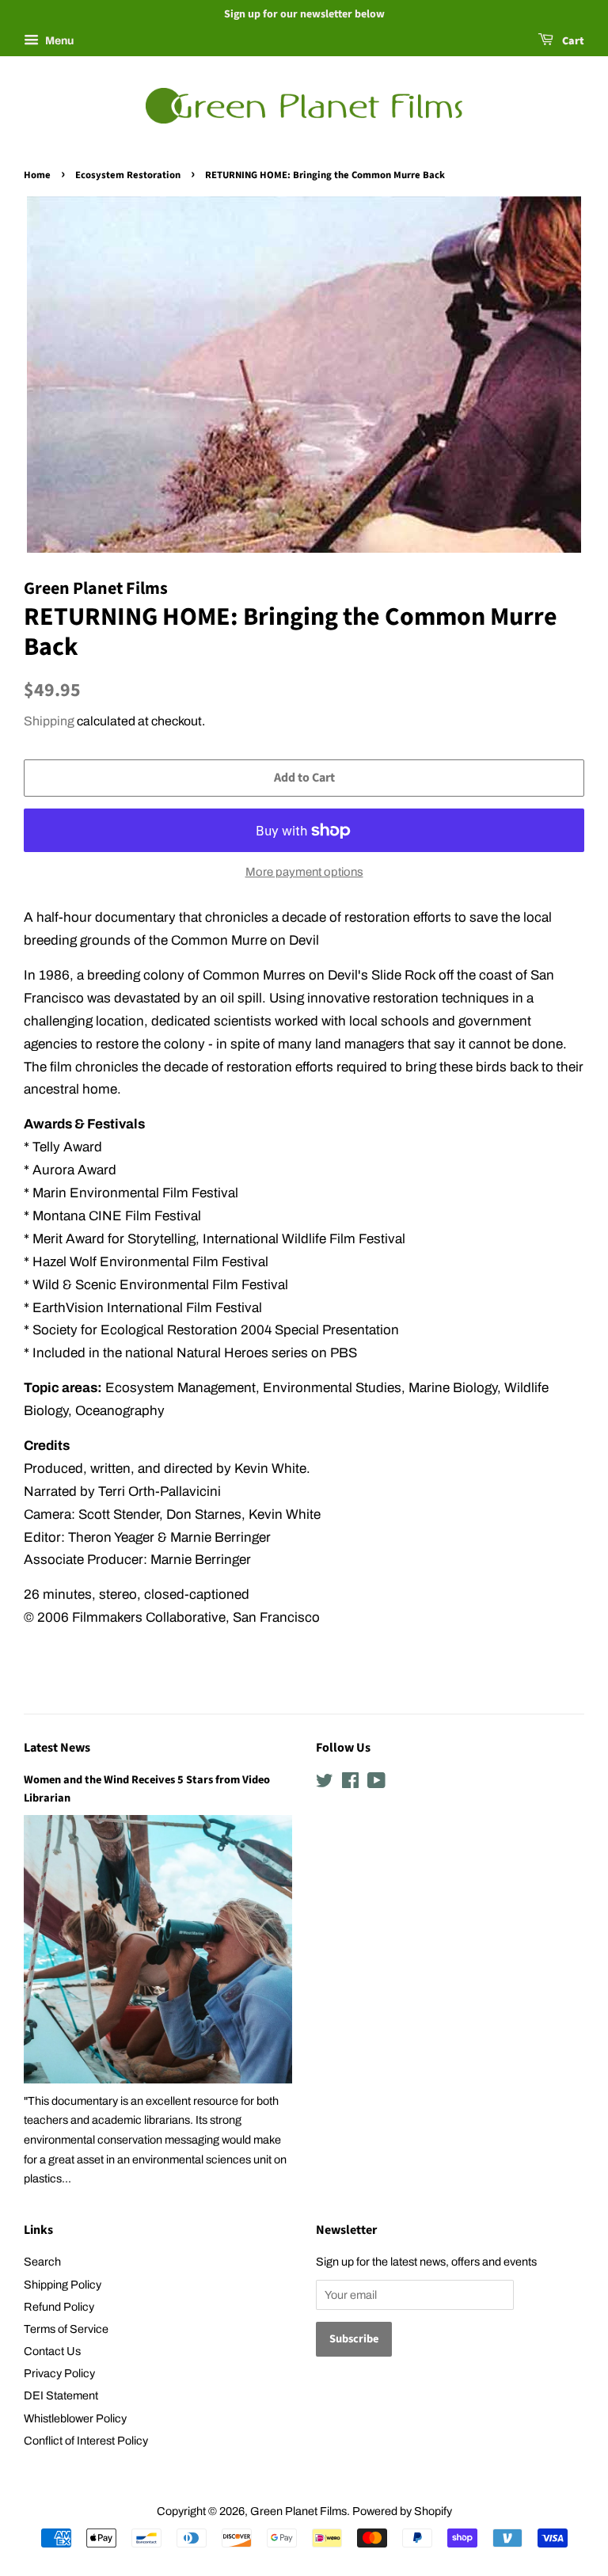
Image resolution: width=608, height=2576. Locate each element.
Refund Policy (59, 2307)
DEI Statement (61, 2395)
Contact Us (52, 2351)
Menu (58, 41)
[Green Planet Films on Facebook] (350, 1783)
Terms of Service (66, 2329)
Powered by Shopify (402, 2511)
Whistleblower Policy (75, 2418)
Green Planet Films (298, 2511)
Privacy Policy (59, 2373)
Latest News (57, 1748)
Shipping (49, 721)
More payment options (304, 872)
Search (42, 2262)
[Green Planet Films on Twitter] (325, 1783)
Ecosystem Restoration (128, 175)
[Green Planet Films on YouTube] (376, 1783)
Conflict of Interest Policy (86, 2441)
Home (37, 175)
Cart (572, 41)
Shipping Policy (63, 2285)
